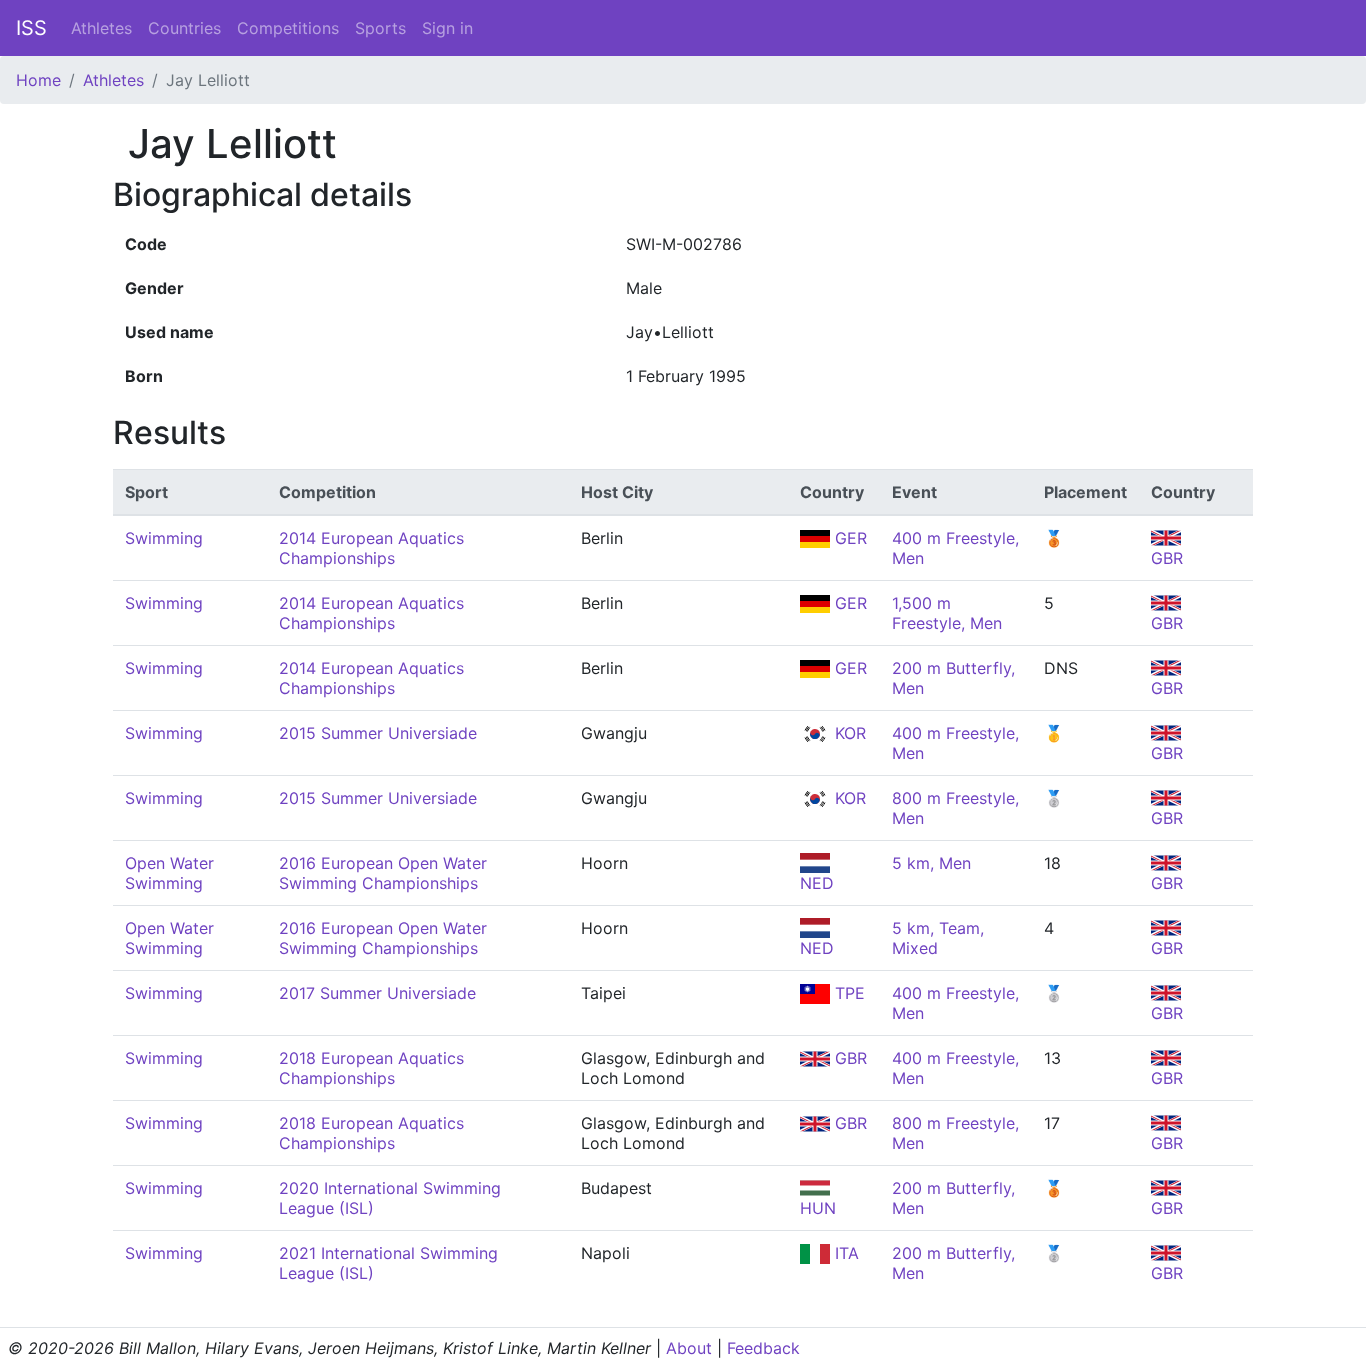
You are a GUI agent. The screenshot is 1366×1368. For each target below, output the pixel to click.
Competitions (288, 28)
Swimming (164, 538)
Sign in (447, 28)
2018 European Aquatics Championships (371, 1068)
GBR (848, 1058)
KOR (848, 733)
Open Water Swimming (169, 873)
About (689, 1348)
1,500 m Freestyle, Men (947, 613)
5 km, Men (931, 863)
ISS (31, 28)
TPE (847, 993)
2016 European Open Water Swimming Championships (383, 873)
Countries (184, 28)
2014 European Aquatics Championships (371, 548)
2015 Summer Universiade (378, 733)
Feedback (763, 1348)
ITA (844, 1253)
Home (38, 80)
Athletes (101, 28)
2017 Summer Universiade (377, 993)
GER (848, 538)
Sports (380, 28)
